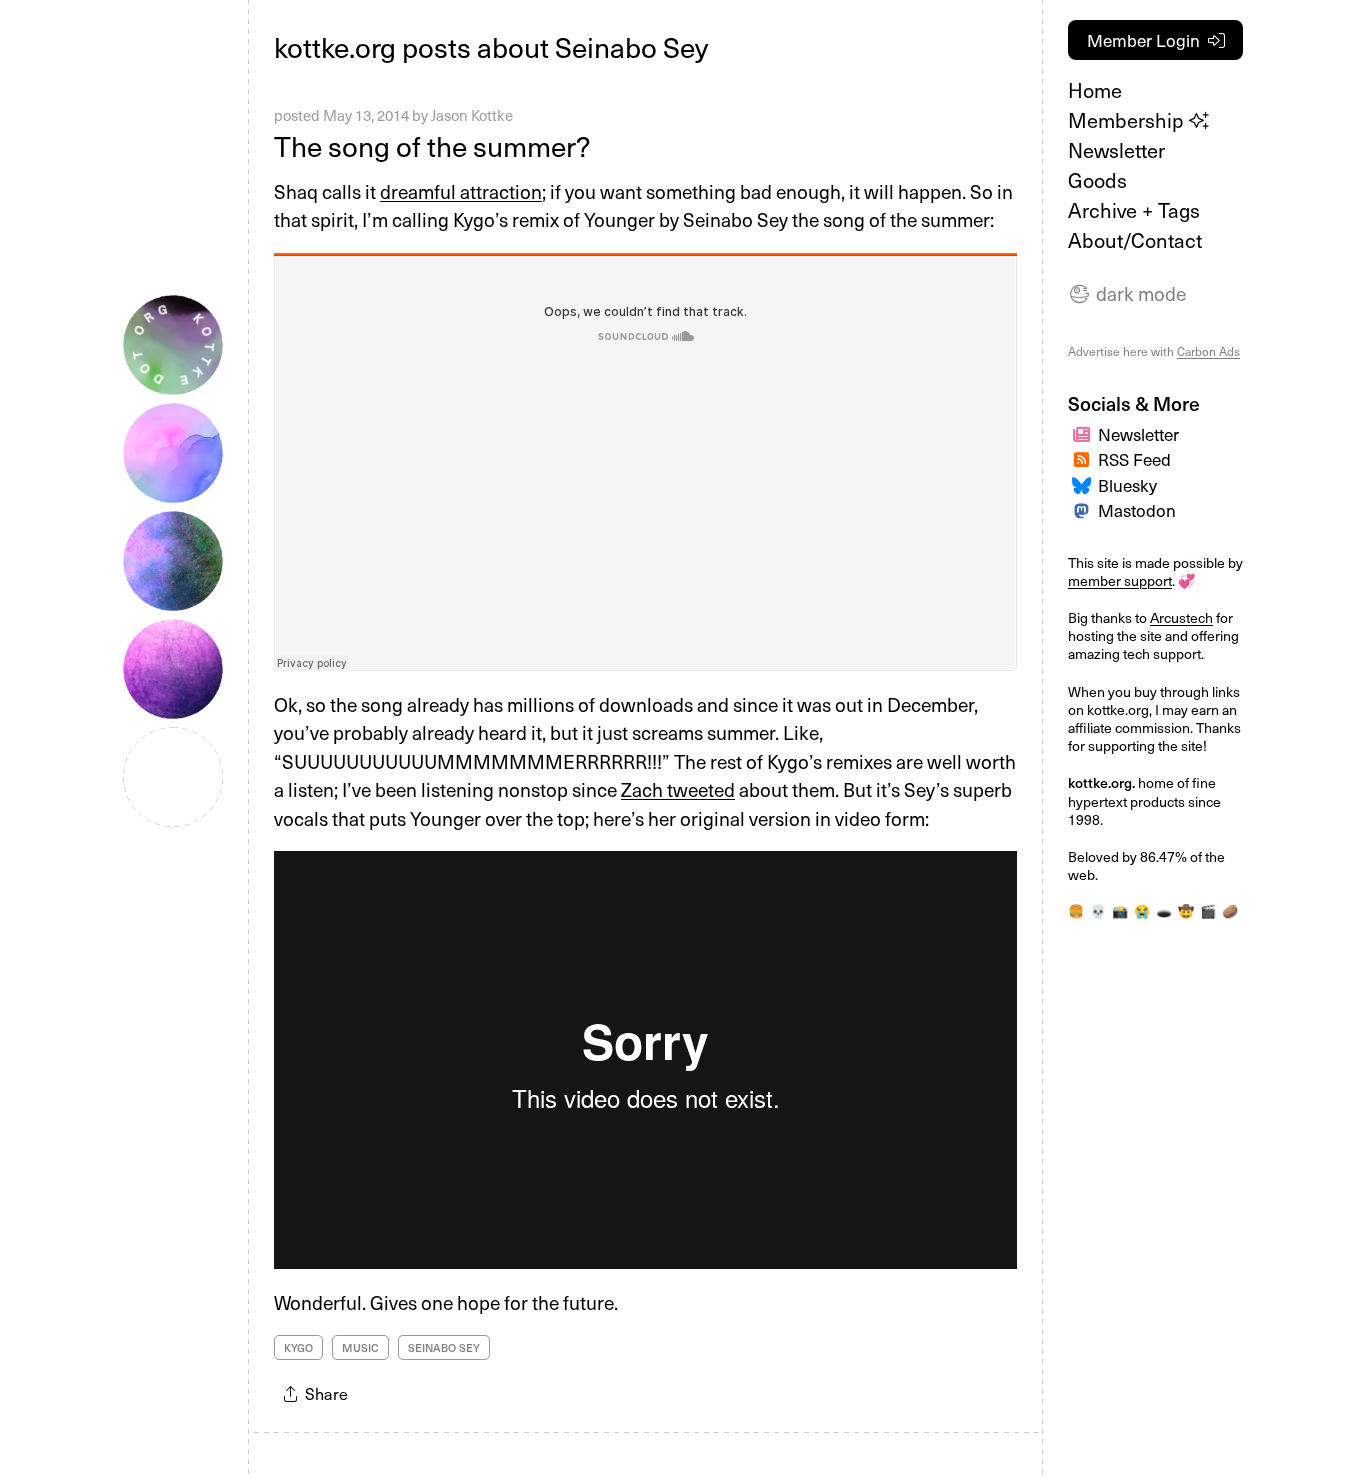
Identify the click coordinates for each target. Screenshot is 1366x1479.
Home (1095, 90)
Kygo (298, 1347)
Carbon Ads (1208, 351)
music (360, 1347)
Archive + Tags (1134, 210)
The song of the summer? (432, 145)
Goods (1097, 180)
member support (1120, 580)
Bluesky (1127, 485)
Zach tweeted (678, 789)
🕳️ (1164, 911)
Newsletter (1116, 150)
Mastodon (1137, 510)
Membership (1128, 120)
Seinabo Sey (444, 1347)
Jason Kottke (472, 115)
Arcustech (1181, 617)
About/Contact (1135, 240)
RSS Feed (1134, 459)
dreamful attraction (461, 191)
